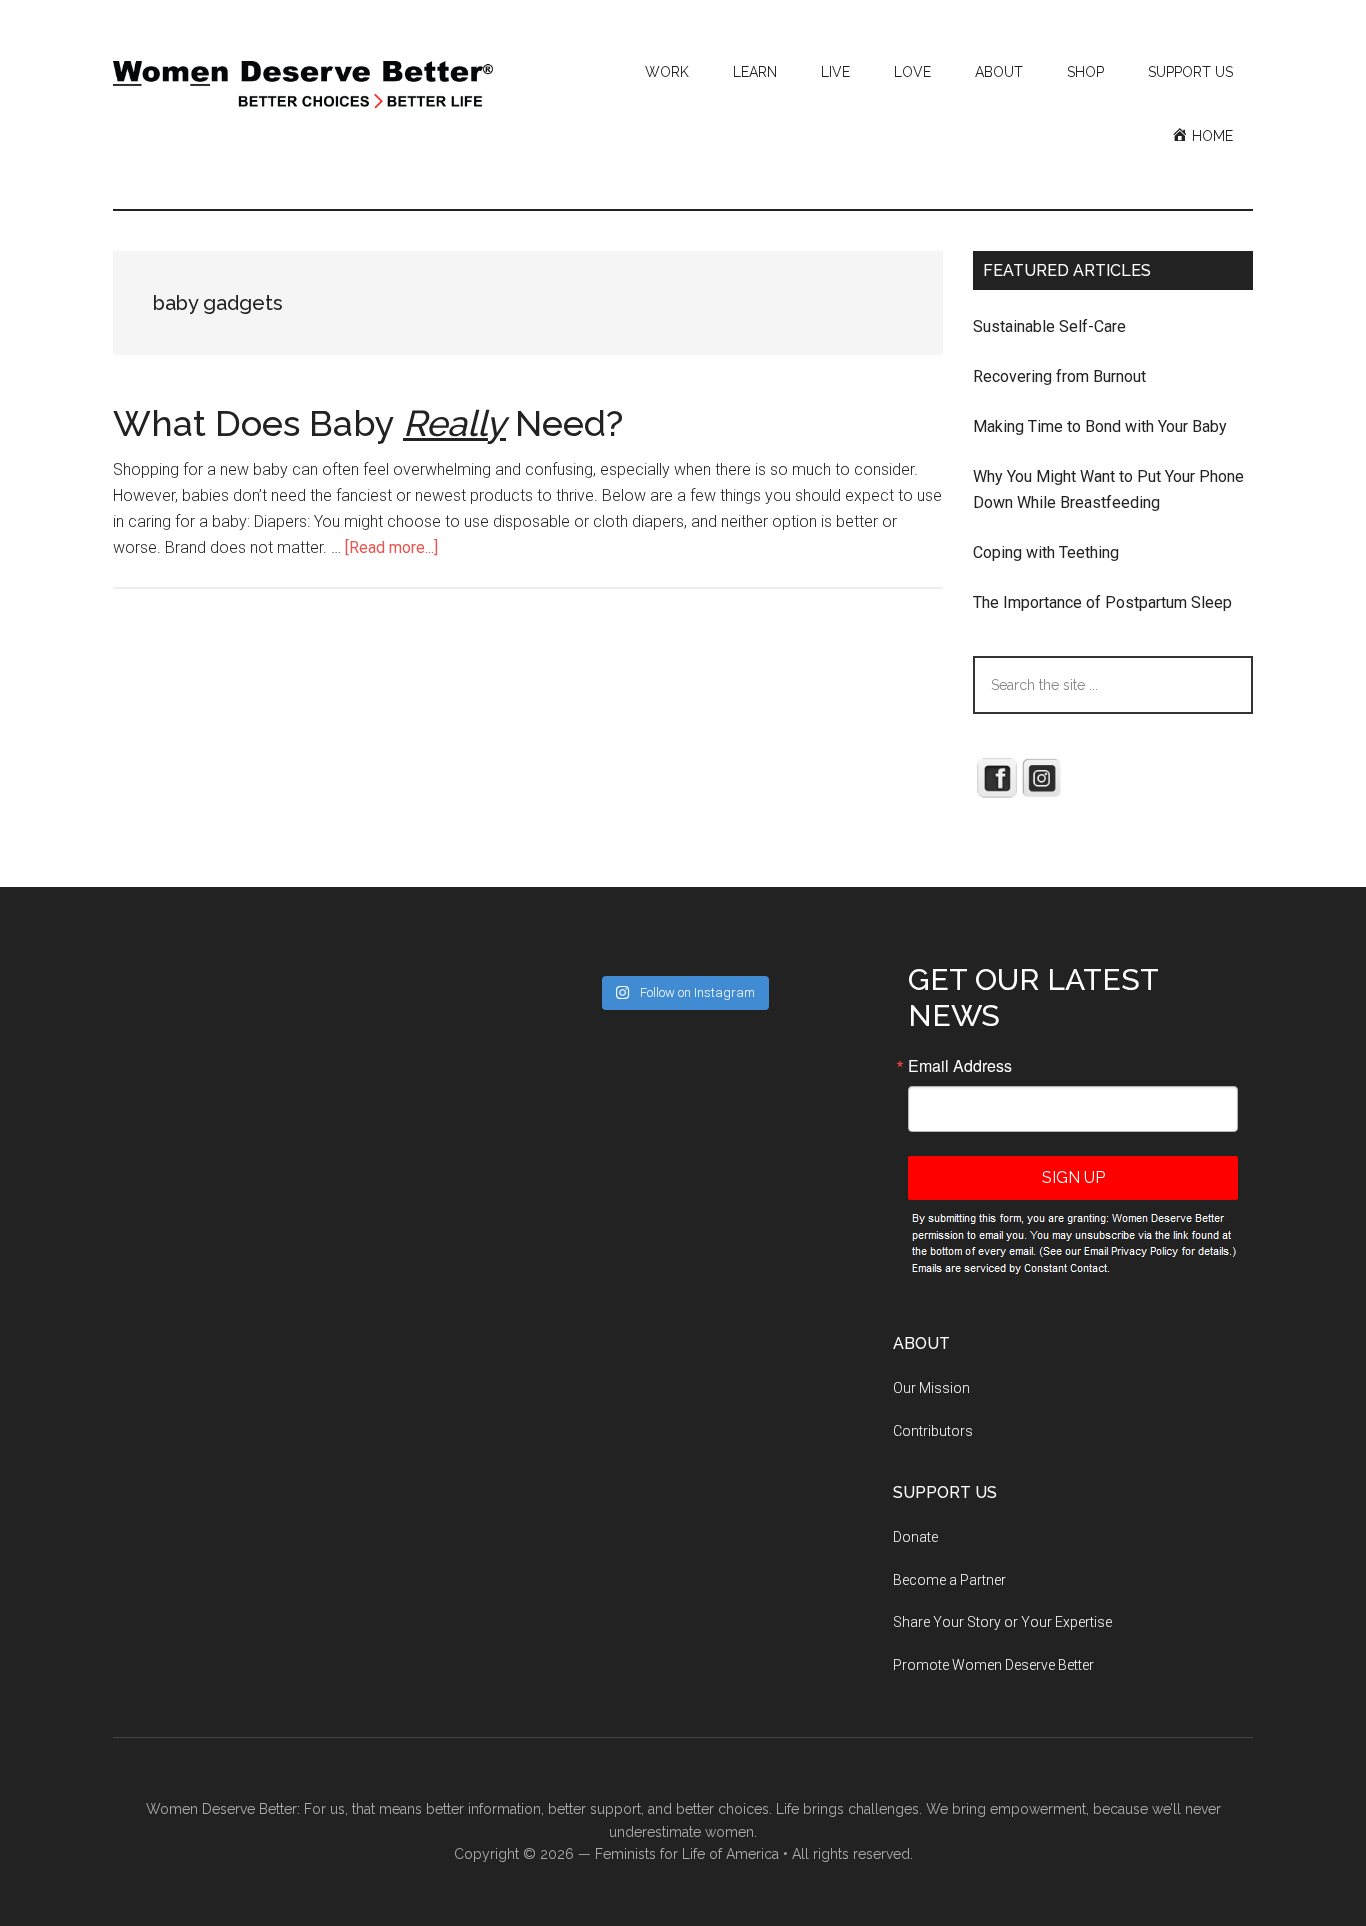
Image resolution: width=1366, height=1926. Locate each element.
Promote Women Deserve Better (993, 1665)
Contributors (933, 1431)
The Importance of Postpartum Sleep (1102, 602)
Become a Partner (949, 1580)
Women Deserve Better (303, 85)
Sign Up (1073, 1177)
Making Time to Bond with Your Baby (1100, 426)
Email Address (960, 1066)
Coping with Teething (1046, 552)
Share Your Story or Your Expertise (1002, 1622)
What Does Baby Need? (368, 423)
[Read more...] (391, 547)
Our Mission (931, 1388)
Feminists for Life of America (687, 1854)
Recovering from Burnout (1059, 376)
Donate (915, 1537)
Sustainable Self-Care (1049, 326)
